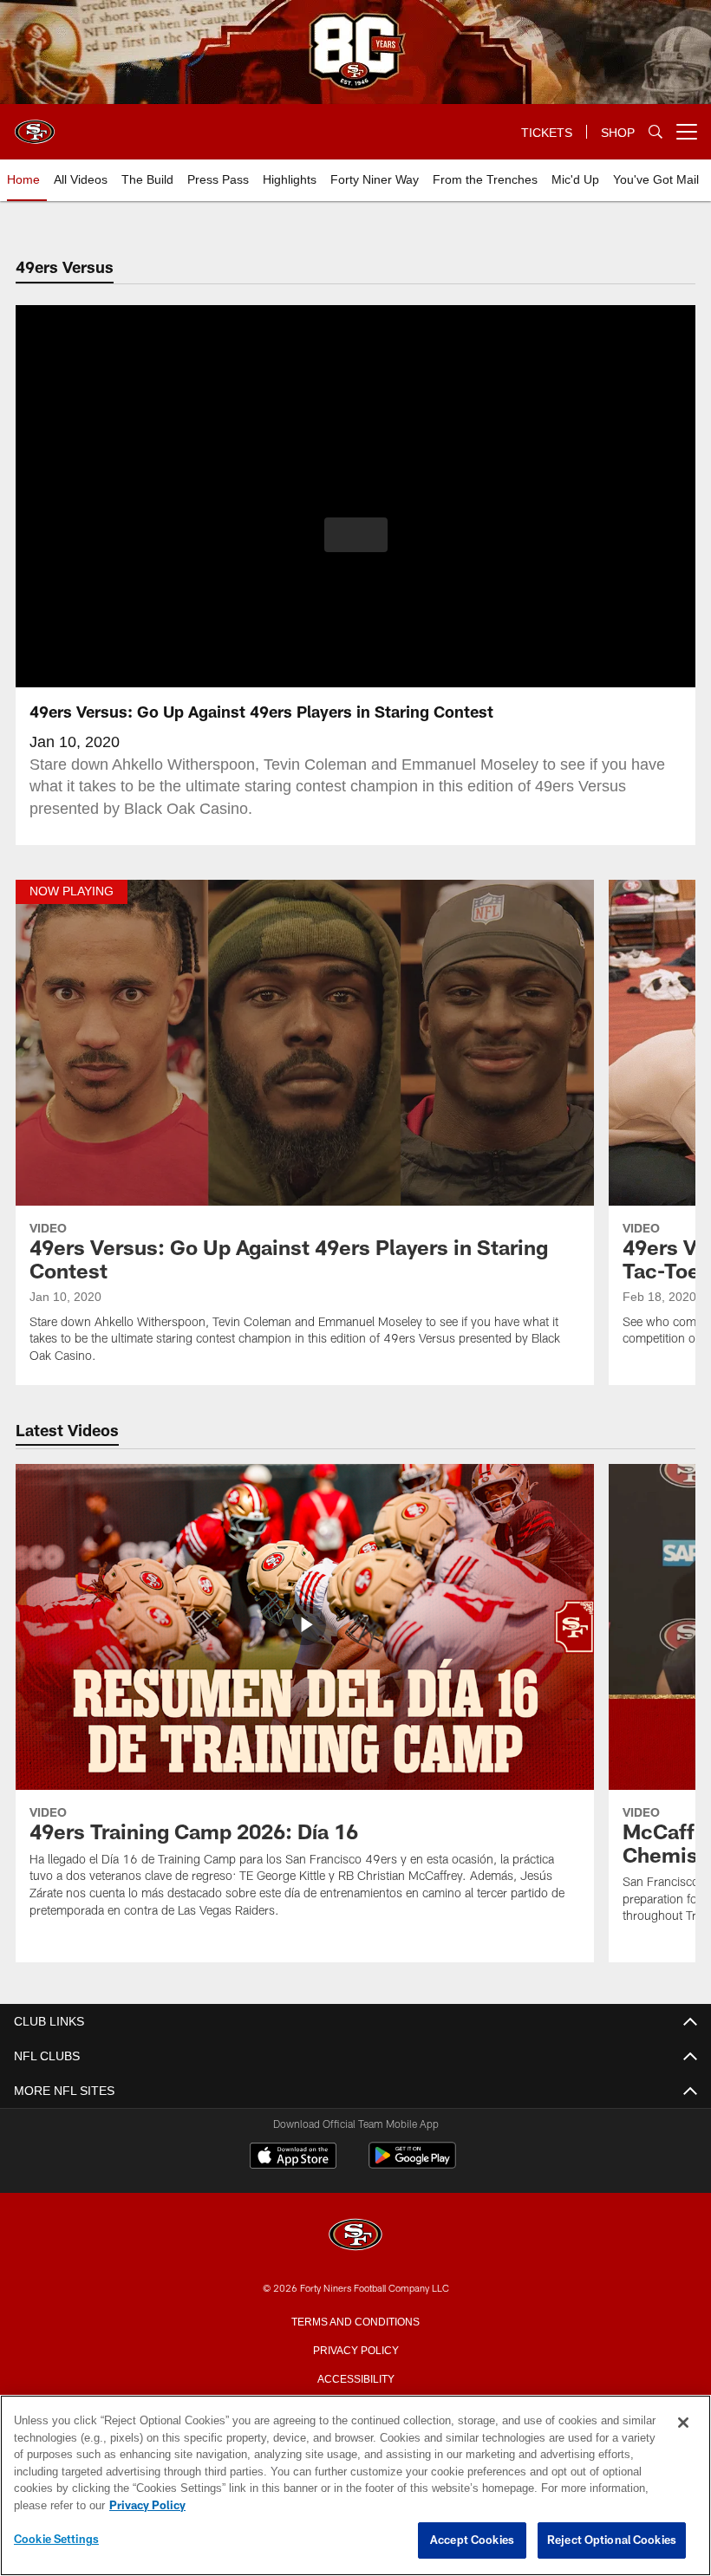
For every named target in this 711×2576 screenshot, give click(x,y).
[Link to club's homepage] (35, 125)
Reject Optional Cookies (612, 2540)
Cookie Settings (56, 2540)
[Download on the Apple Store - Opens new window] (293, 2157)
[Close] (683, 2423)
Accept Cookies (472, 2540)
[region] (355, 2486)
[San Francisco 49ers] (355, 2236)
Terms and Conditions (355, 2320)
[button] (356, 535)
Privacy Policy (355, 2349)
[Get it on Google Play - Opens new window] (412, 2164)
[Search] (656, 132)
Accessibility (355, 2378)
